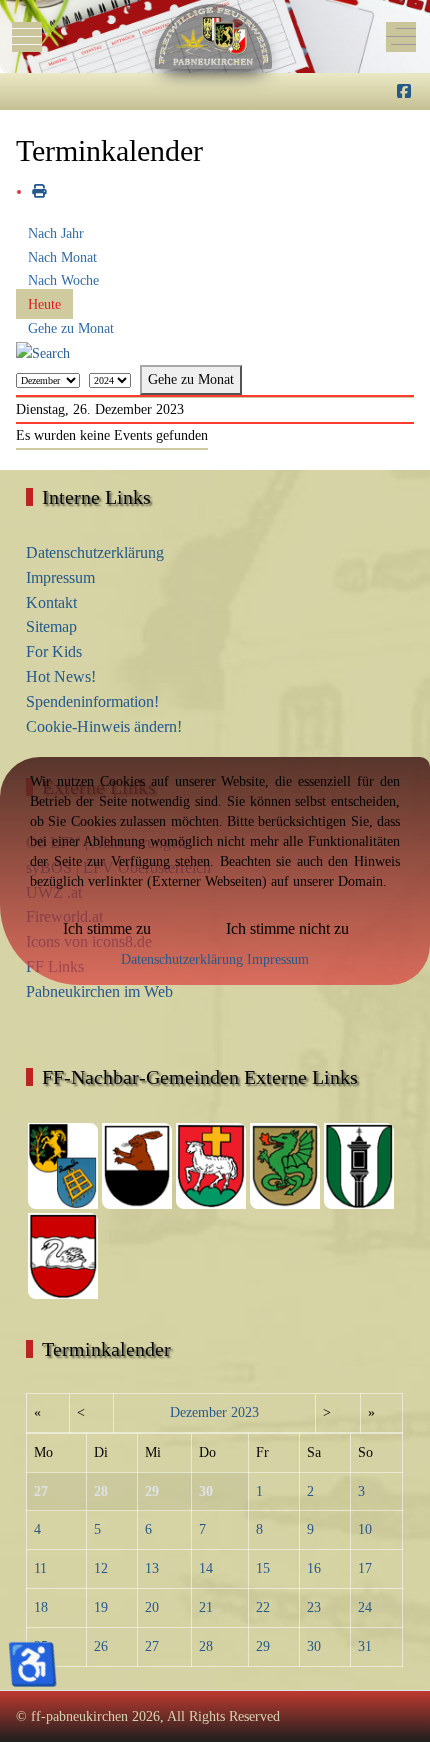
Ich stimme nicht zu (287, 928)
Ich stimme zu (107, 928)
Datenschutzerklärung (182, 959)
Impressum (278, 959)
